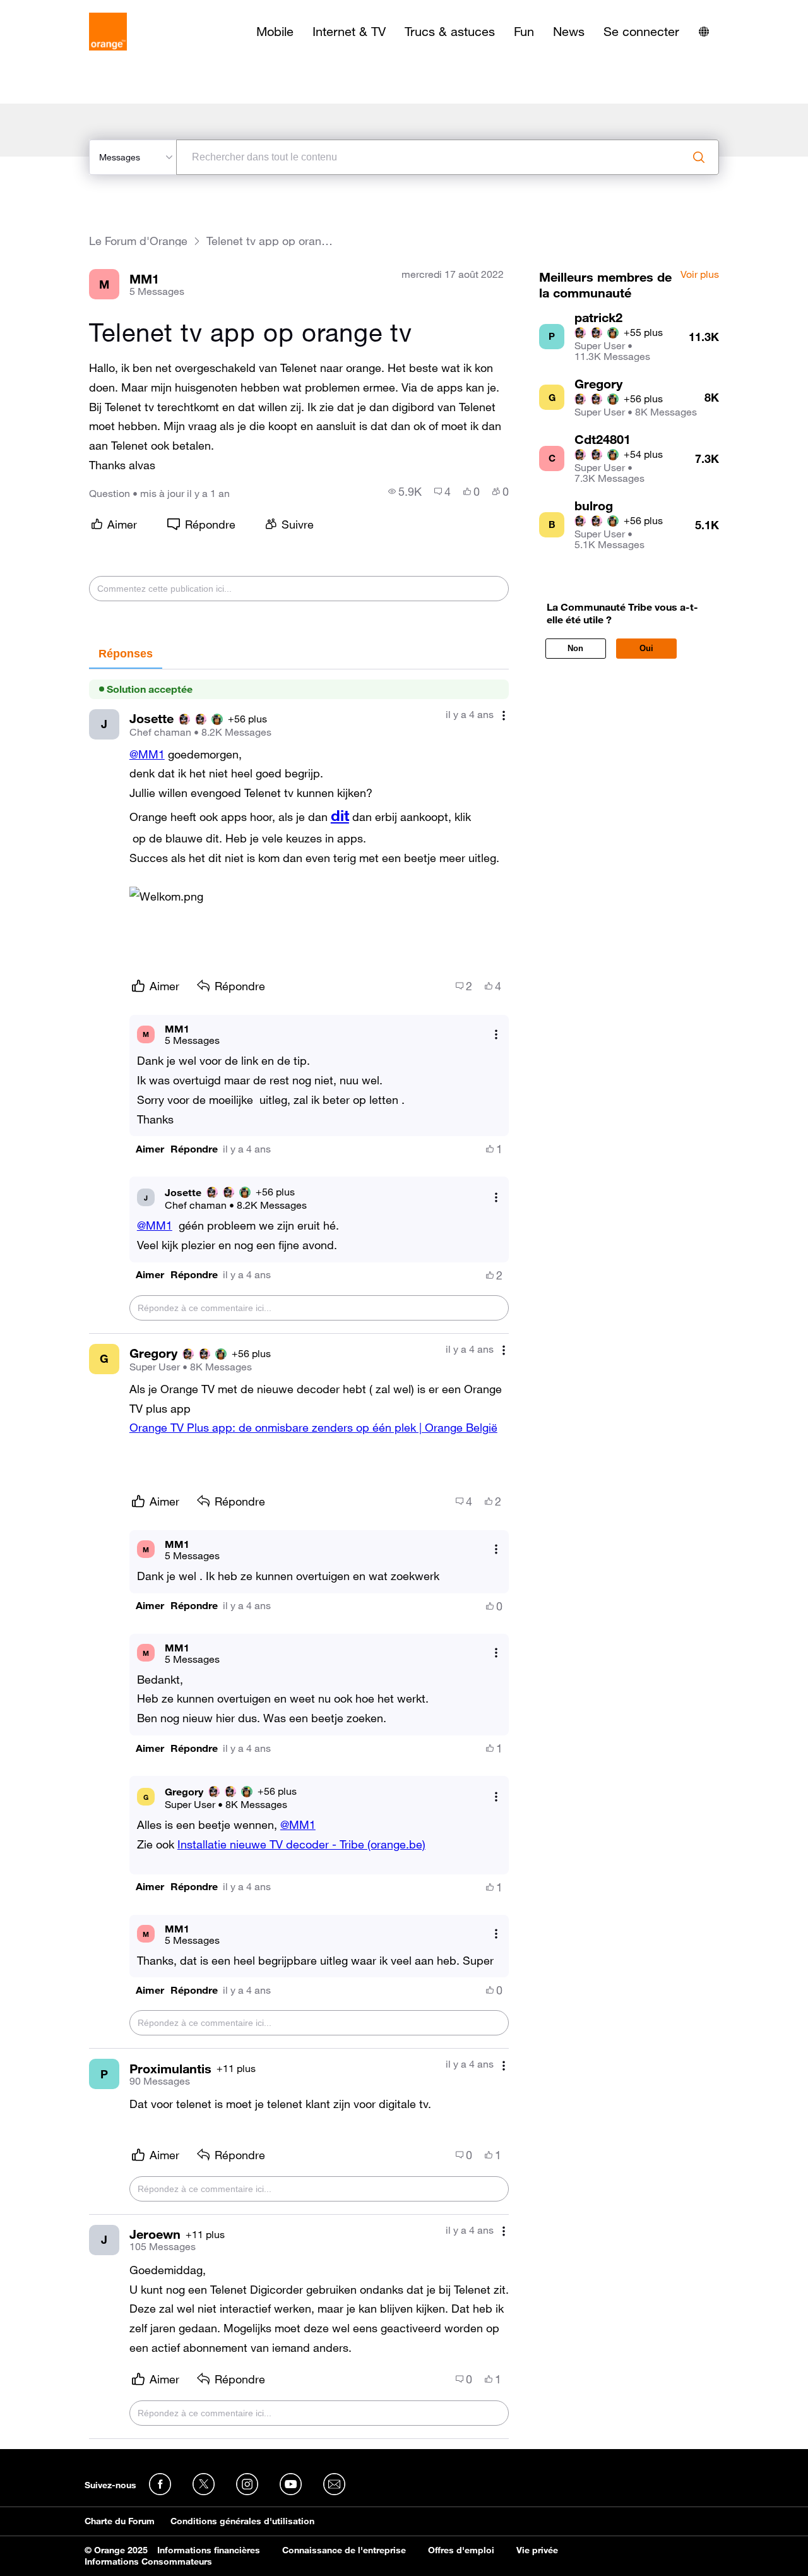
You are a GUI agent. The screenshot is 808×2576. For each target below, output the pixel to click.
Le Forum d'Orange (138, 241)
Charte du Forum (120, 2521)
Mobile (275, 32)
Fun (524, 32)
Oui (646, 648)
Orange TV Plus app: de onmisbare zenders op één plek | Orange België (313, 1427)
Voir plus (700, 275)
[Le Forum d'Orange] (108, 32)
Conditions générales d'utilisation (242, 2521)
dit (340, 815)
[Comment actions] (504, 716)
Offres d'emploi (461, 2550)
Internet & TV (349, 32)
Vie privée (537, 2550)
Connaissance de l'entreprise (344, 2550)
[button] (150, 1149)
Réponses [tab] (126, 654)
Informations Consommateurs (148, 2561)
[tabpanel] (299, 1554)
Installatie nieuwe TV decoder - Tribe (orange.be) (301, 1844)
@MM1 (147, 754)
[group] (405, 491)
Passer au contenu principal (67, 9)
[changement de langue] (704, 32)
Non (575, 648)
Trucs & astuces (450, 32)
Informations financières (209, 2550)
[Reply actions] (496, 1034)
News (569, 32)
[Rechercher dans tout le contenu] (699, 157)
